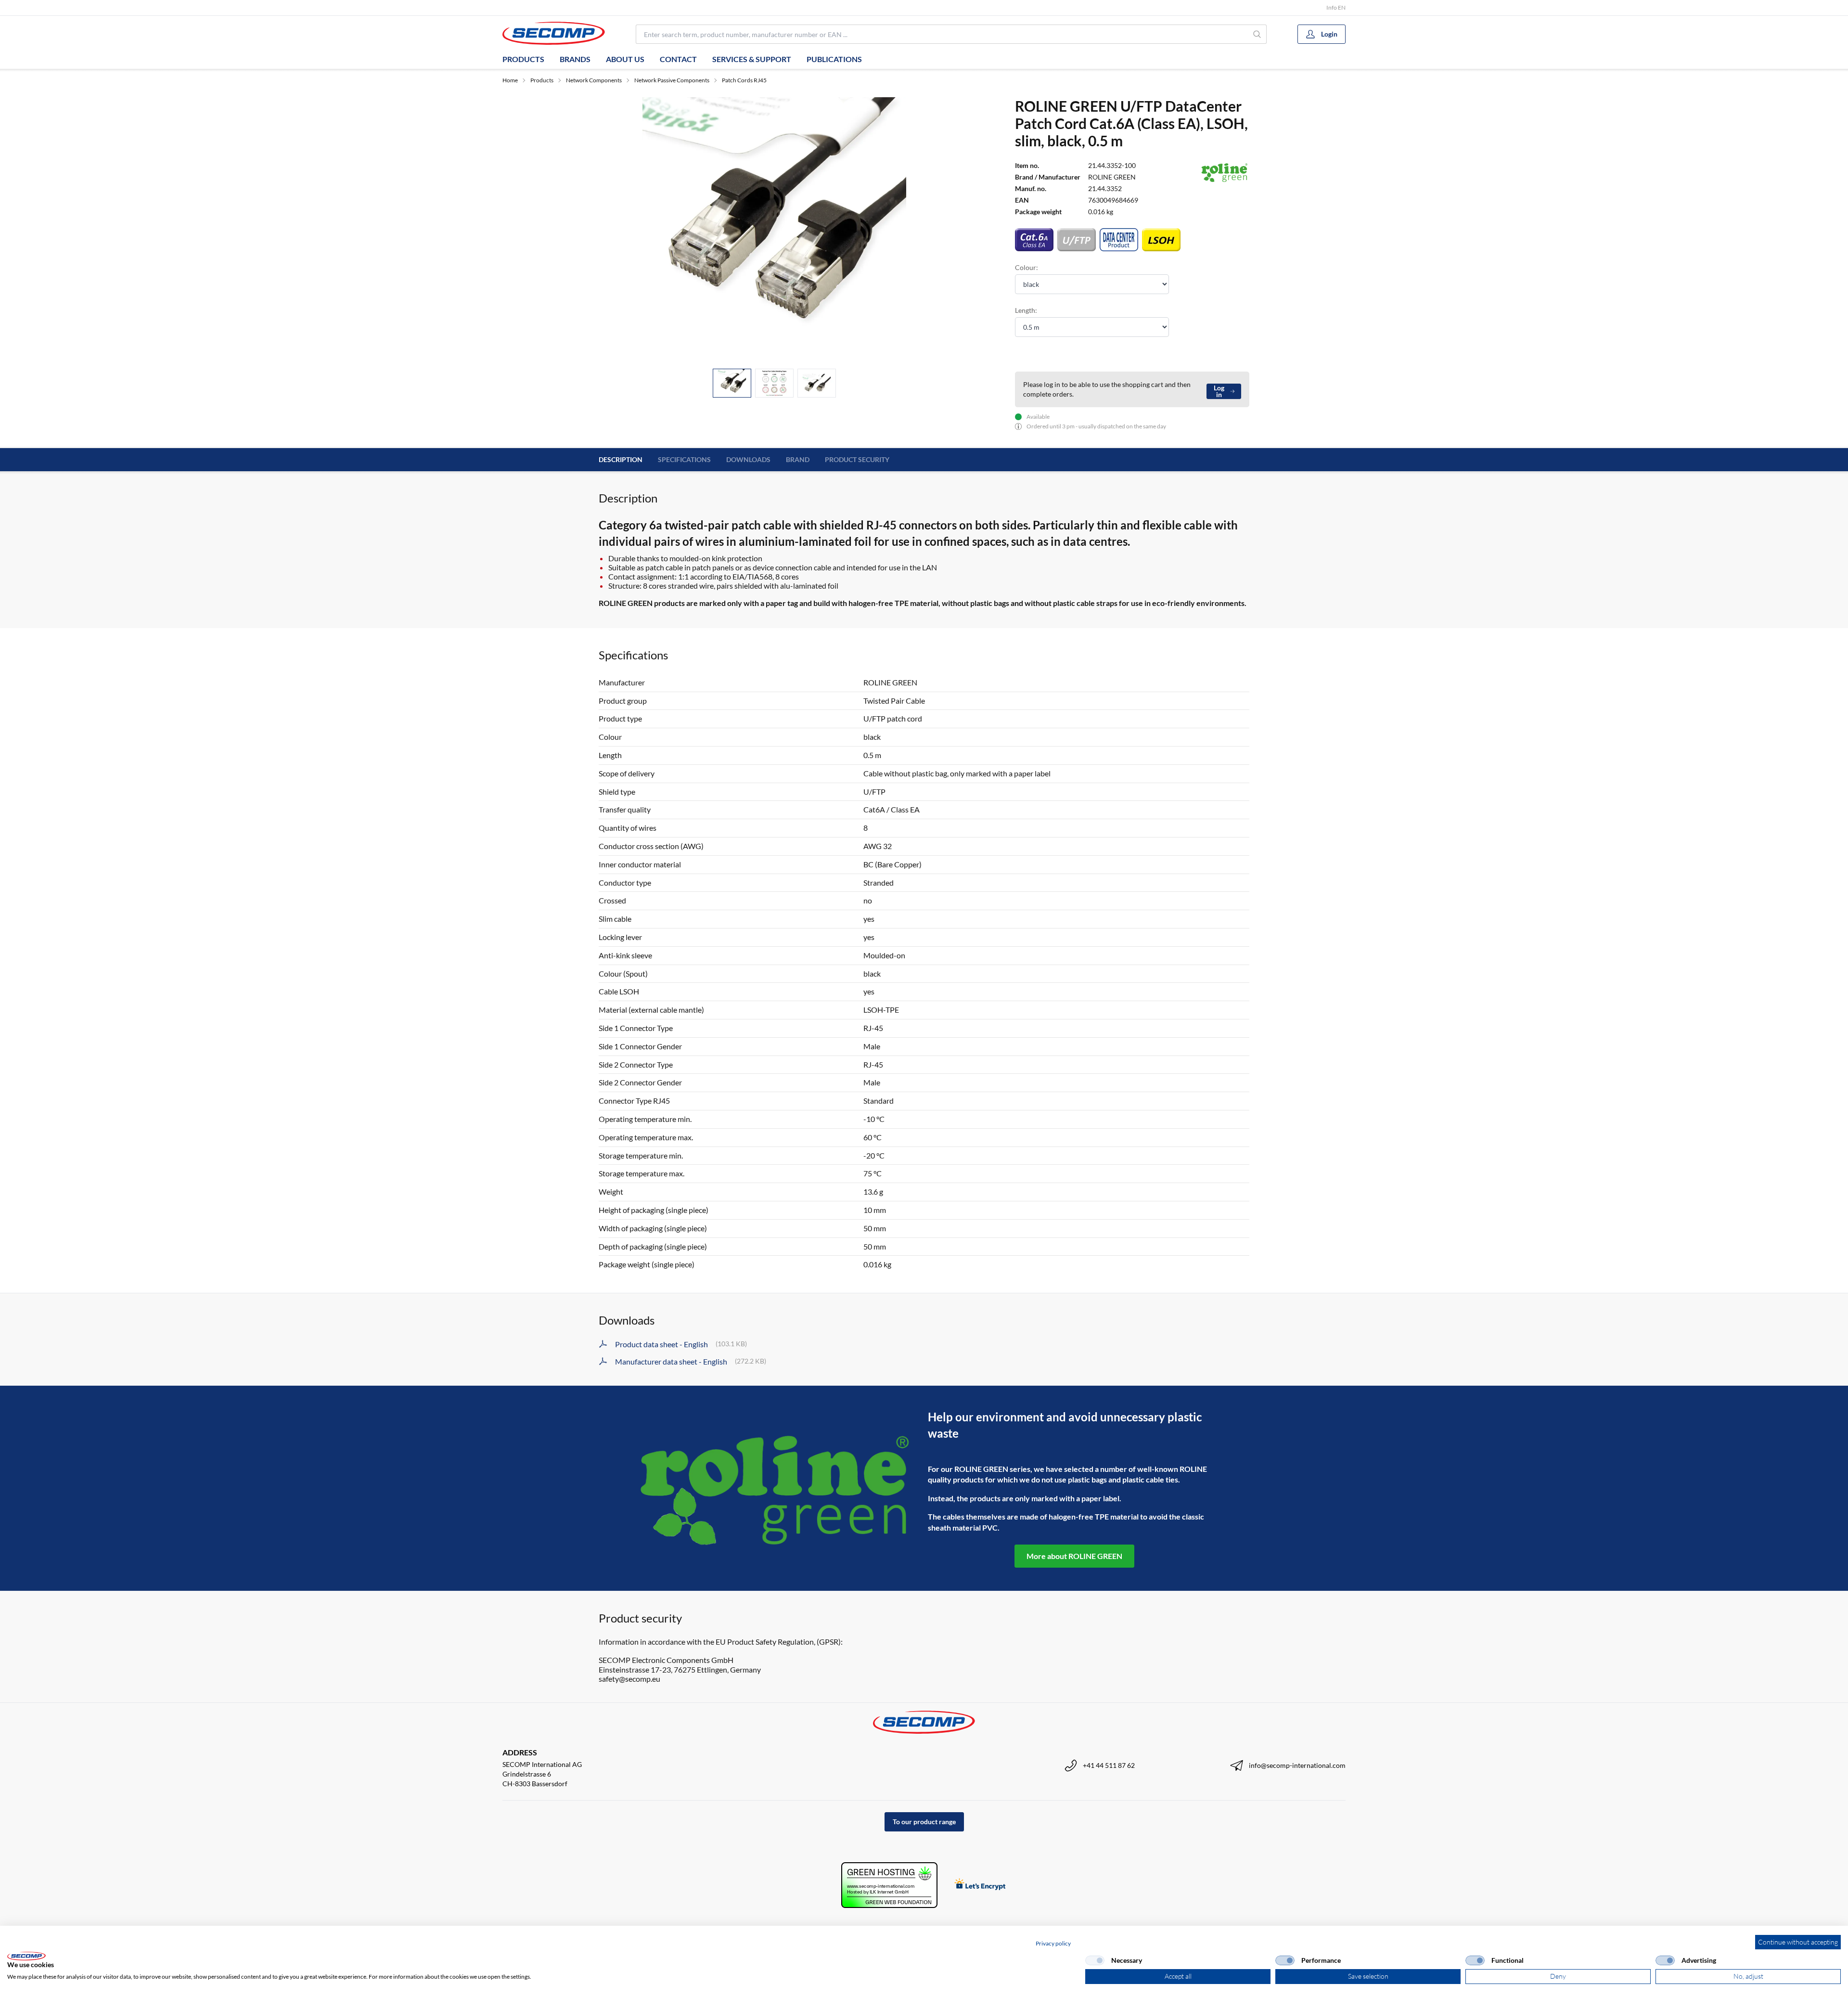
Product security (857, 459)
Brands (575, 59)
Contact (678, 59)
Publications (834, 59)
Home (510, 80)
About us (625, 59)
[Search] (1257, 34)
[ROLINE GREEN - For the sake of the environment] (774, 1488)
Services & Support (752, 59)
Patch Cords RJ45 (744, 80)
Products (523, 59)
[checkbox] (1095, 1960)
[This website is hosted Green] (889, 1885)
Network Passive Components (672, 80)
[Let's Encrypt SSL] (980, 1885)
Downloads (748, 459)
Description (621, 459)
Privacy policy (1053, 1943)
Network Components (594, 80)
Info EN (1336, 7)
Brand (798, 459)
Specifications (684, 459)
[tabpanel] (774, 229)
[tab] (732, 383)
